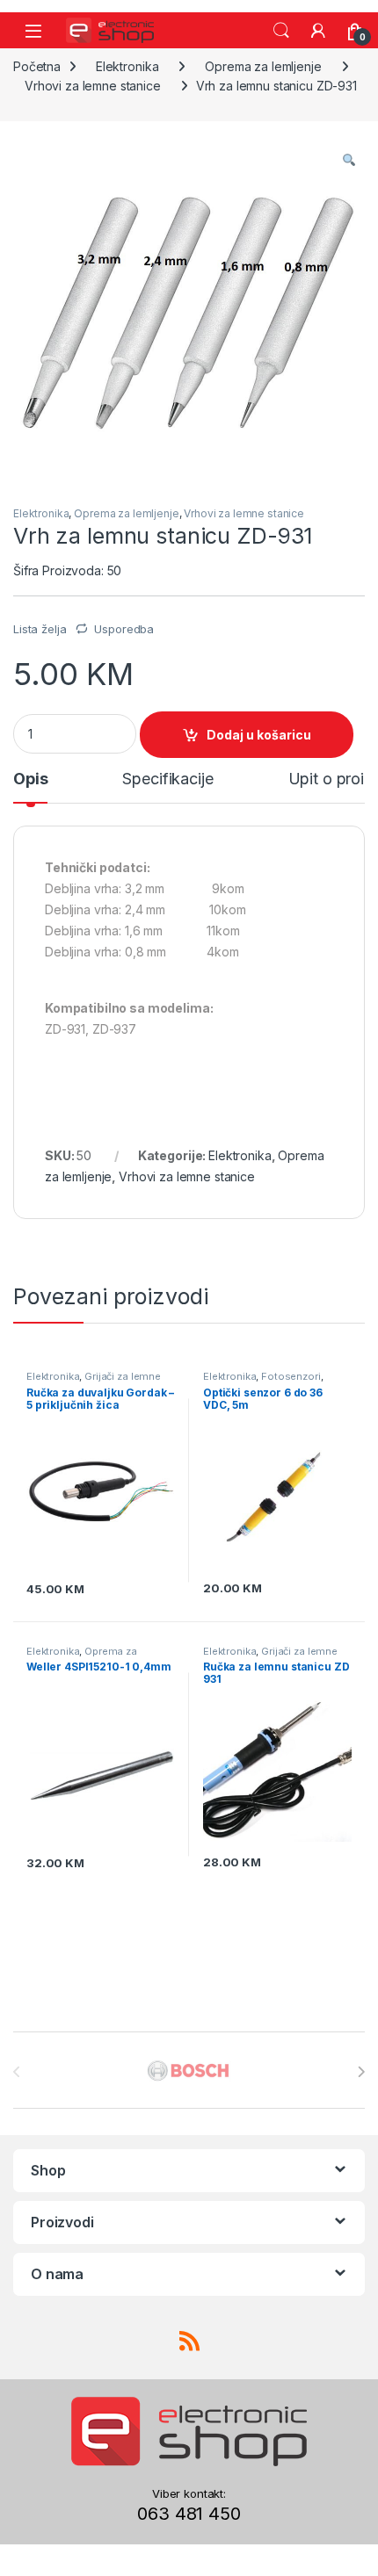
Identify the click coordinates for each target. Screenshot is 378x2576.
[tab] (30, 787)
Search (281, 31)
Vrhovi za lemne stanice (93, 86)
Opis (30, 779)
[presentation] (361, 2072)
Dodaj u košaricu (259, 735)
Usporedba (124, 629)
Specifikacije (167, 779)
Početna (37, 66)
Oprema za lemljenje (263, 66)
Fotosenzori (291, 1376)
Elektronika (127, 66)
